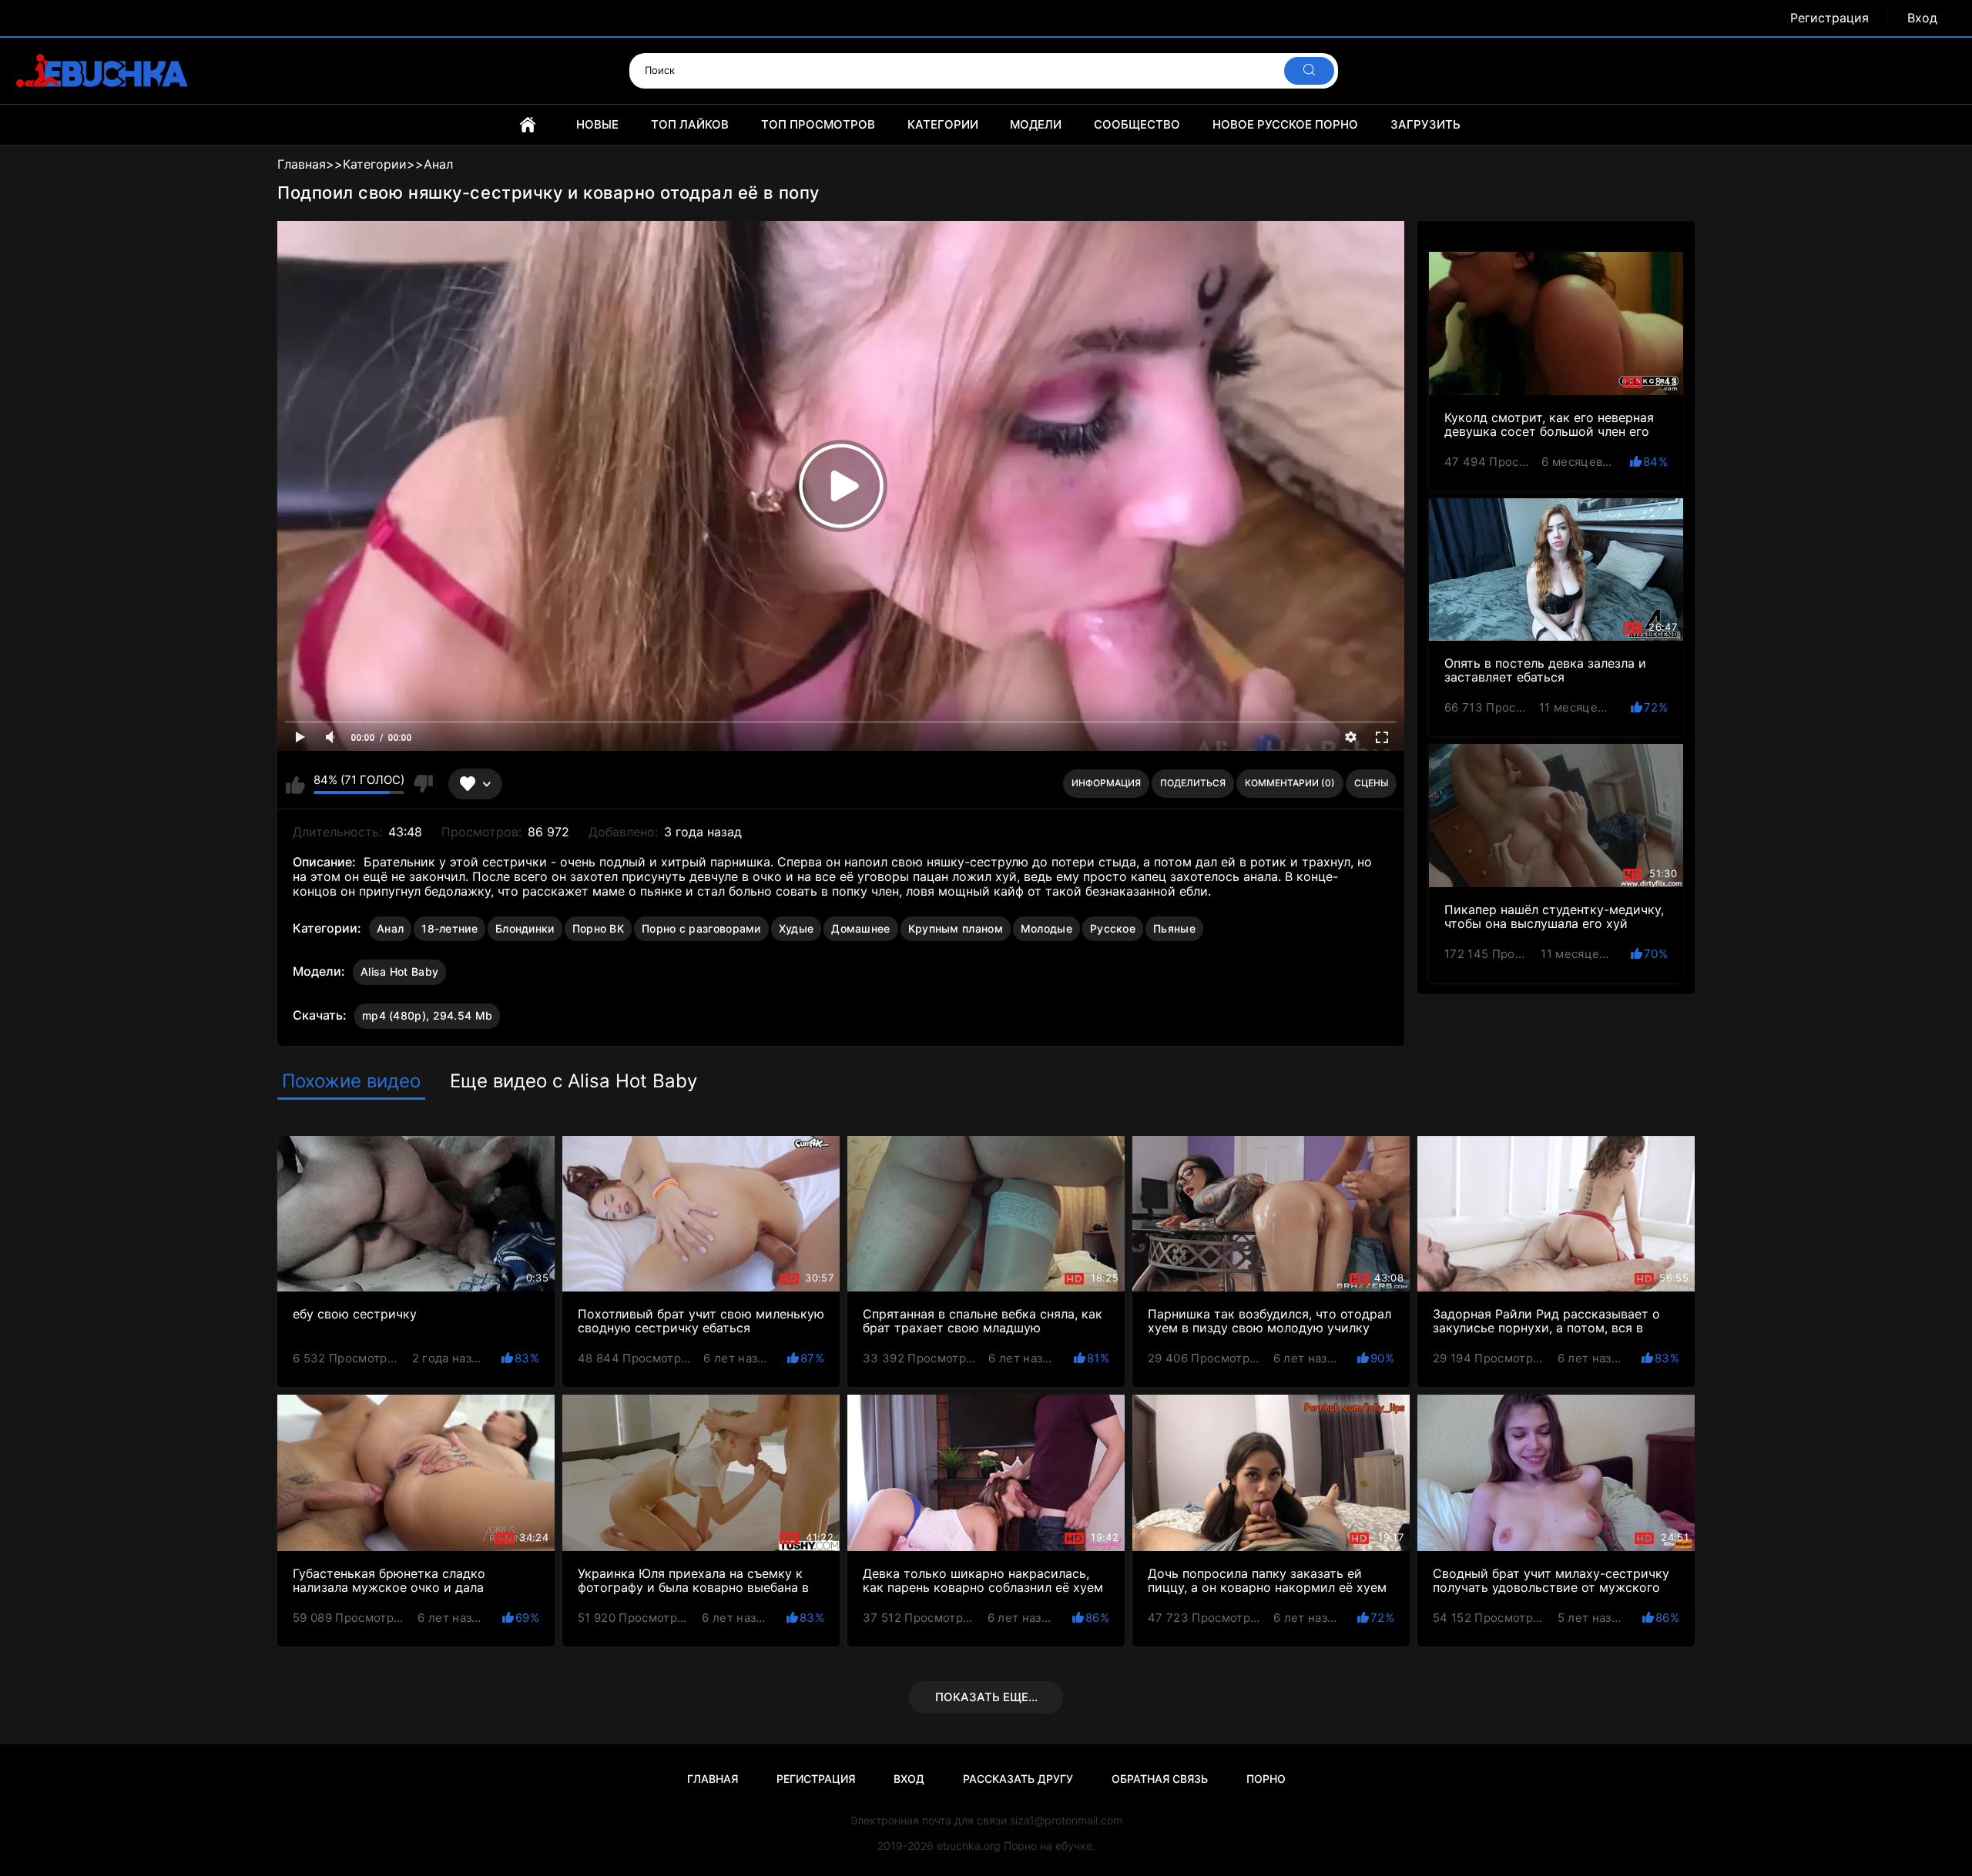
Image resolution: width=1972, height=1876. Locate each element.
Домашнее (860, 928)
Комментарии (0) (1290, 783)
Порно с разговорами (701, 928)
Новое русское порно (1285, 124)
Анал (390, 928)
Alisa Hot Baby (399, 971)
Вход (1922, 18)
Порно (1266, 1779)
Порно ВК (598, 928)
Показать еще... (986, 1697)
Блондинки (525, 928)
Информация (1106, 783)
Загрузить (1425, 124)
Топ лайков (690, 124)
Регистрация (1829, 18)
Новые (597, 124)
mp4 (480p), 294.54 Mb (427, 1015)
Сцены (1371, 783)
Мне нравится (295, 784)
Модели (1036, 124)
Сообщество (1137, 124)
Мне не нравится (423, 784)
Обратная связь (1160, 1779)
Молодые (1046, 928)
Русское (1113, 928)
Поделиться (1193, 783)
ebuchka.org (969, 1846)
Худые (797, 928)
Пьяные (1174, 928)
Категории (943, 124)
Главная (528, 125)
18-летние (449, 928)
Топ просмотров (818, 124)
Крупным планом (956, 928)
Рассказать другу (1018, 1779)
